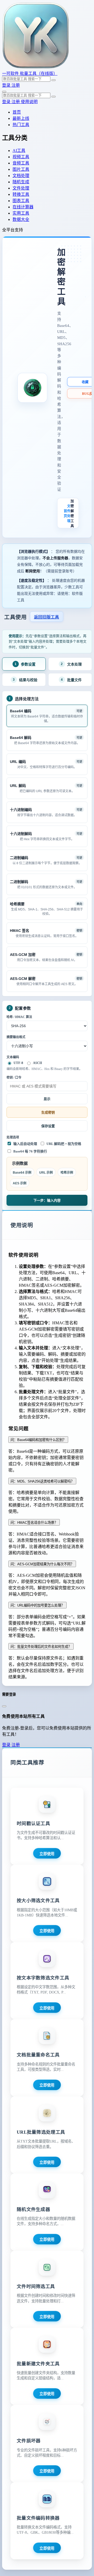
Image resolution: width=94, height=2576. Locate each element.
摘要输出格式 (16, 1037)
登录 (7, 85)
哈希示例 (67, 1173)
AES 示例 (20, 1183)
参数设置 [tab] (25, 664)
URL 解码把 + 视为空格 (64, 1144)
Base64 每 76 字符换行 (30, 1151)
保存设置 (48, 1126)
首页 (65, 513)
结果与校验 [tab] (25, 680)
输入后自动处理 (25, 1144)
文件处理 (69, 513)
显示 (47, 1099)
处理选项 (13, 1137)
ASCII (37, 1063)
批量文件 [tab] (71, 680)
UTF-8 (18, 1063)
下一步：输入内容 (47, 1200)
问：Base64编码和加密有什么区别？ (38, 1440)
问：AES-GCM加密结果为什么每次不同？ (42, 1564)
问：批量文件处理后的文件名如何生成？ (41, 1647)
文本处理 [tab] (71, 664)
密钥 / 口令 (14, 1078)
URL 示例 (46, 1173)
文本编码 (13, 1057)
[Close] (4, 1706)
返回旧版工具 (46, 617)
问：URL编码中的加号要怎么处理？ (37, 1605)
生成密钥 (48, 1112)
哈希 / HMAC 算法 (19, 1017)
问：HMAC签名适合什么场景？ (34, 1523)
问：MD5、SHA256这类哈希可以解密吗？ (42, 1481)
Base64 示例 (22, 1173)
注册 (16, 85)
